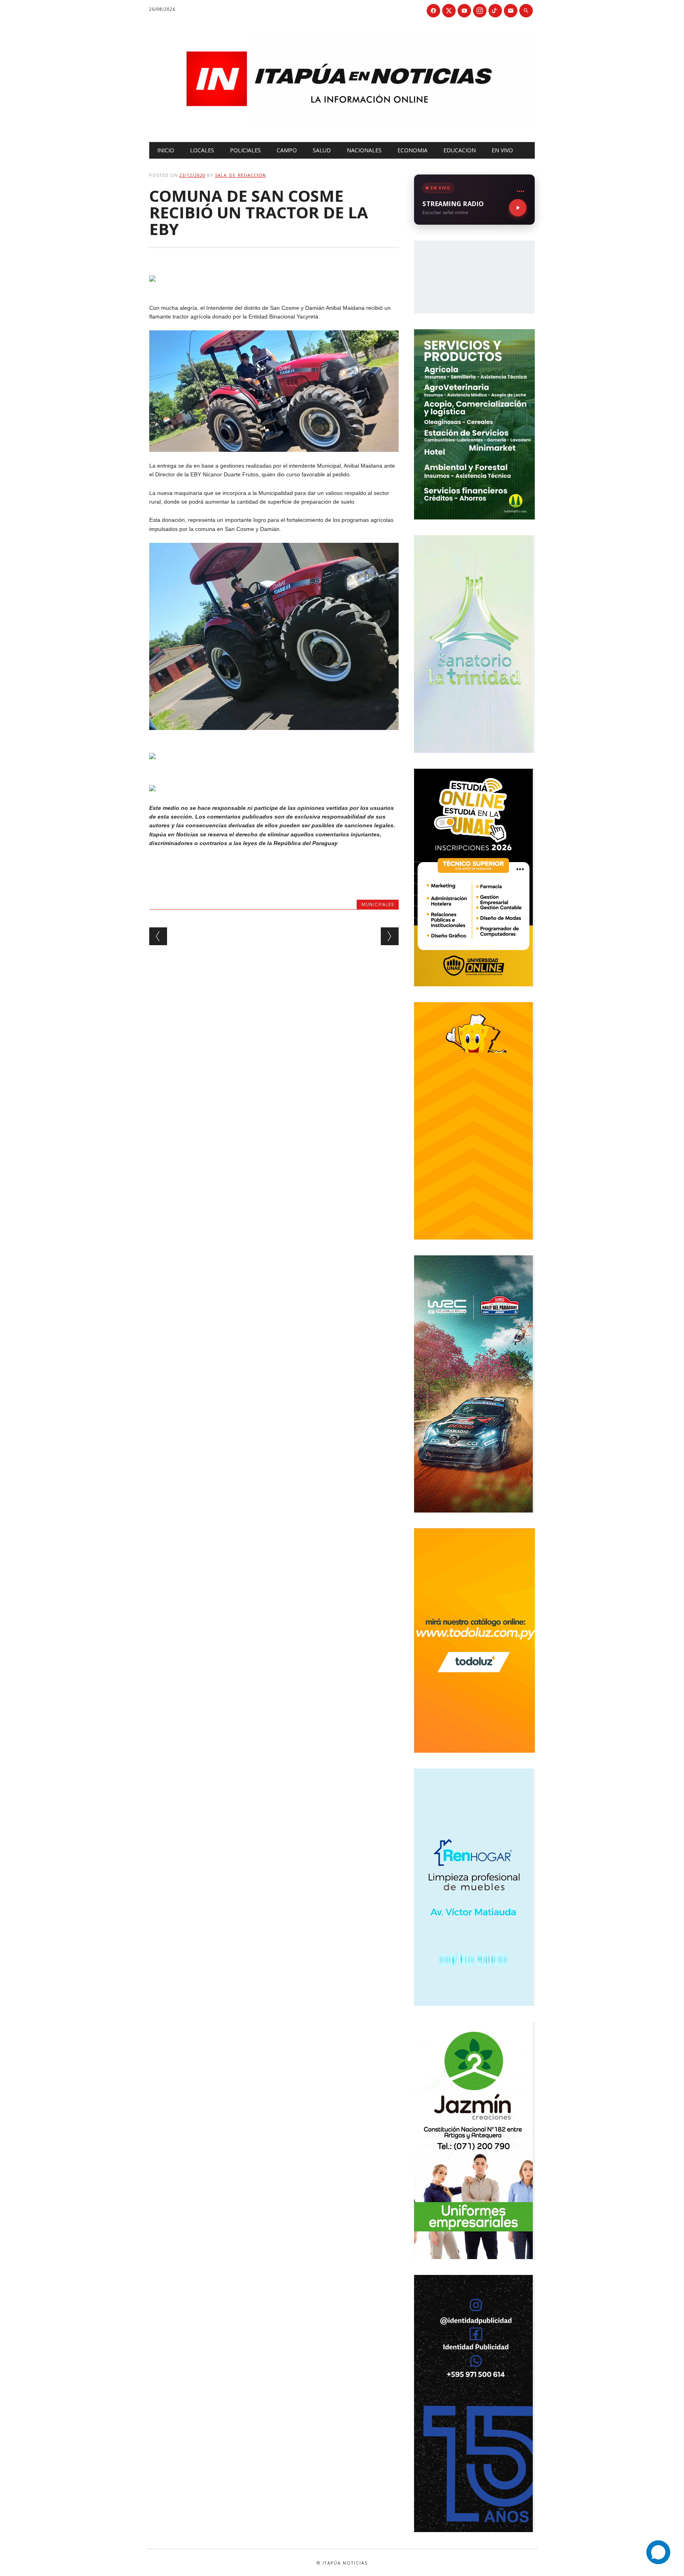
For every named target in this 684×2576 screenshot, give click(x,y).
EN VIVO (502, 150)
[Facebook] (433, 11)
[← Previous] (158, 936)
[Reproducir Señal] (518, 208)
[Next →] (390, 936)
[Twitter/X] (449, 11)
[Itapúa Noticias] (342, 125)
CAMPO (287, 150)
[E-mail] (511, 11)
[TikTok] (495, 11)
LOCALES (202, 150)
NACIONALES (364, 150)
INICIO (166, 150)
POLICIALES (245, 150)
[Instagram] (480, 11)
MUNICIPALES (378, 904)
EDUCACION (460, 150)
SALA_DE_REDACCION (240, 175)
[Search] (526, 11)
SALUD (322, 150)
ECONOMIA (412, 150)
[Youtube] (464, 11)
